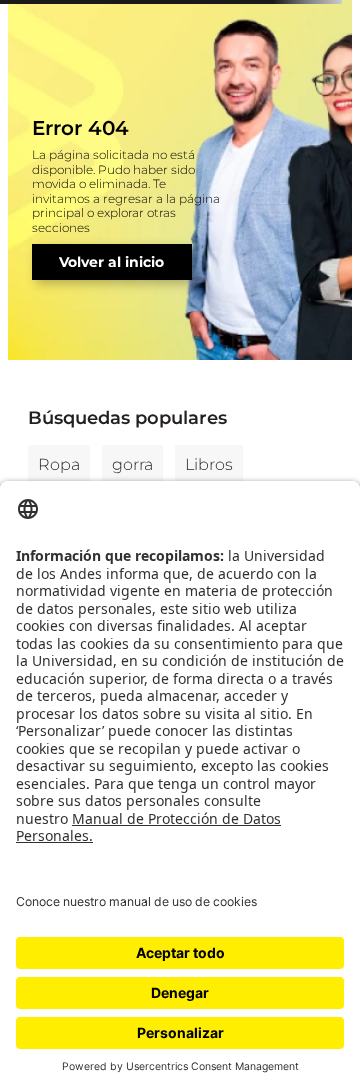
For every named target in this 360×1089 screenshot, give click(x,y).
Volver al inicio (111, 262)
